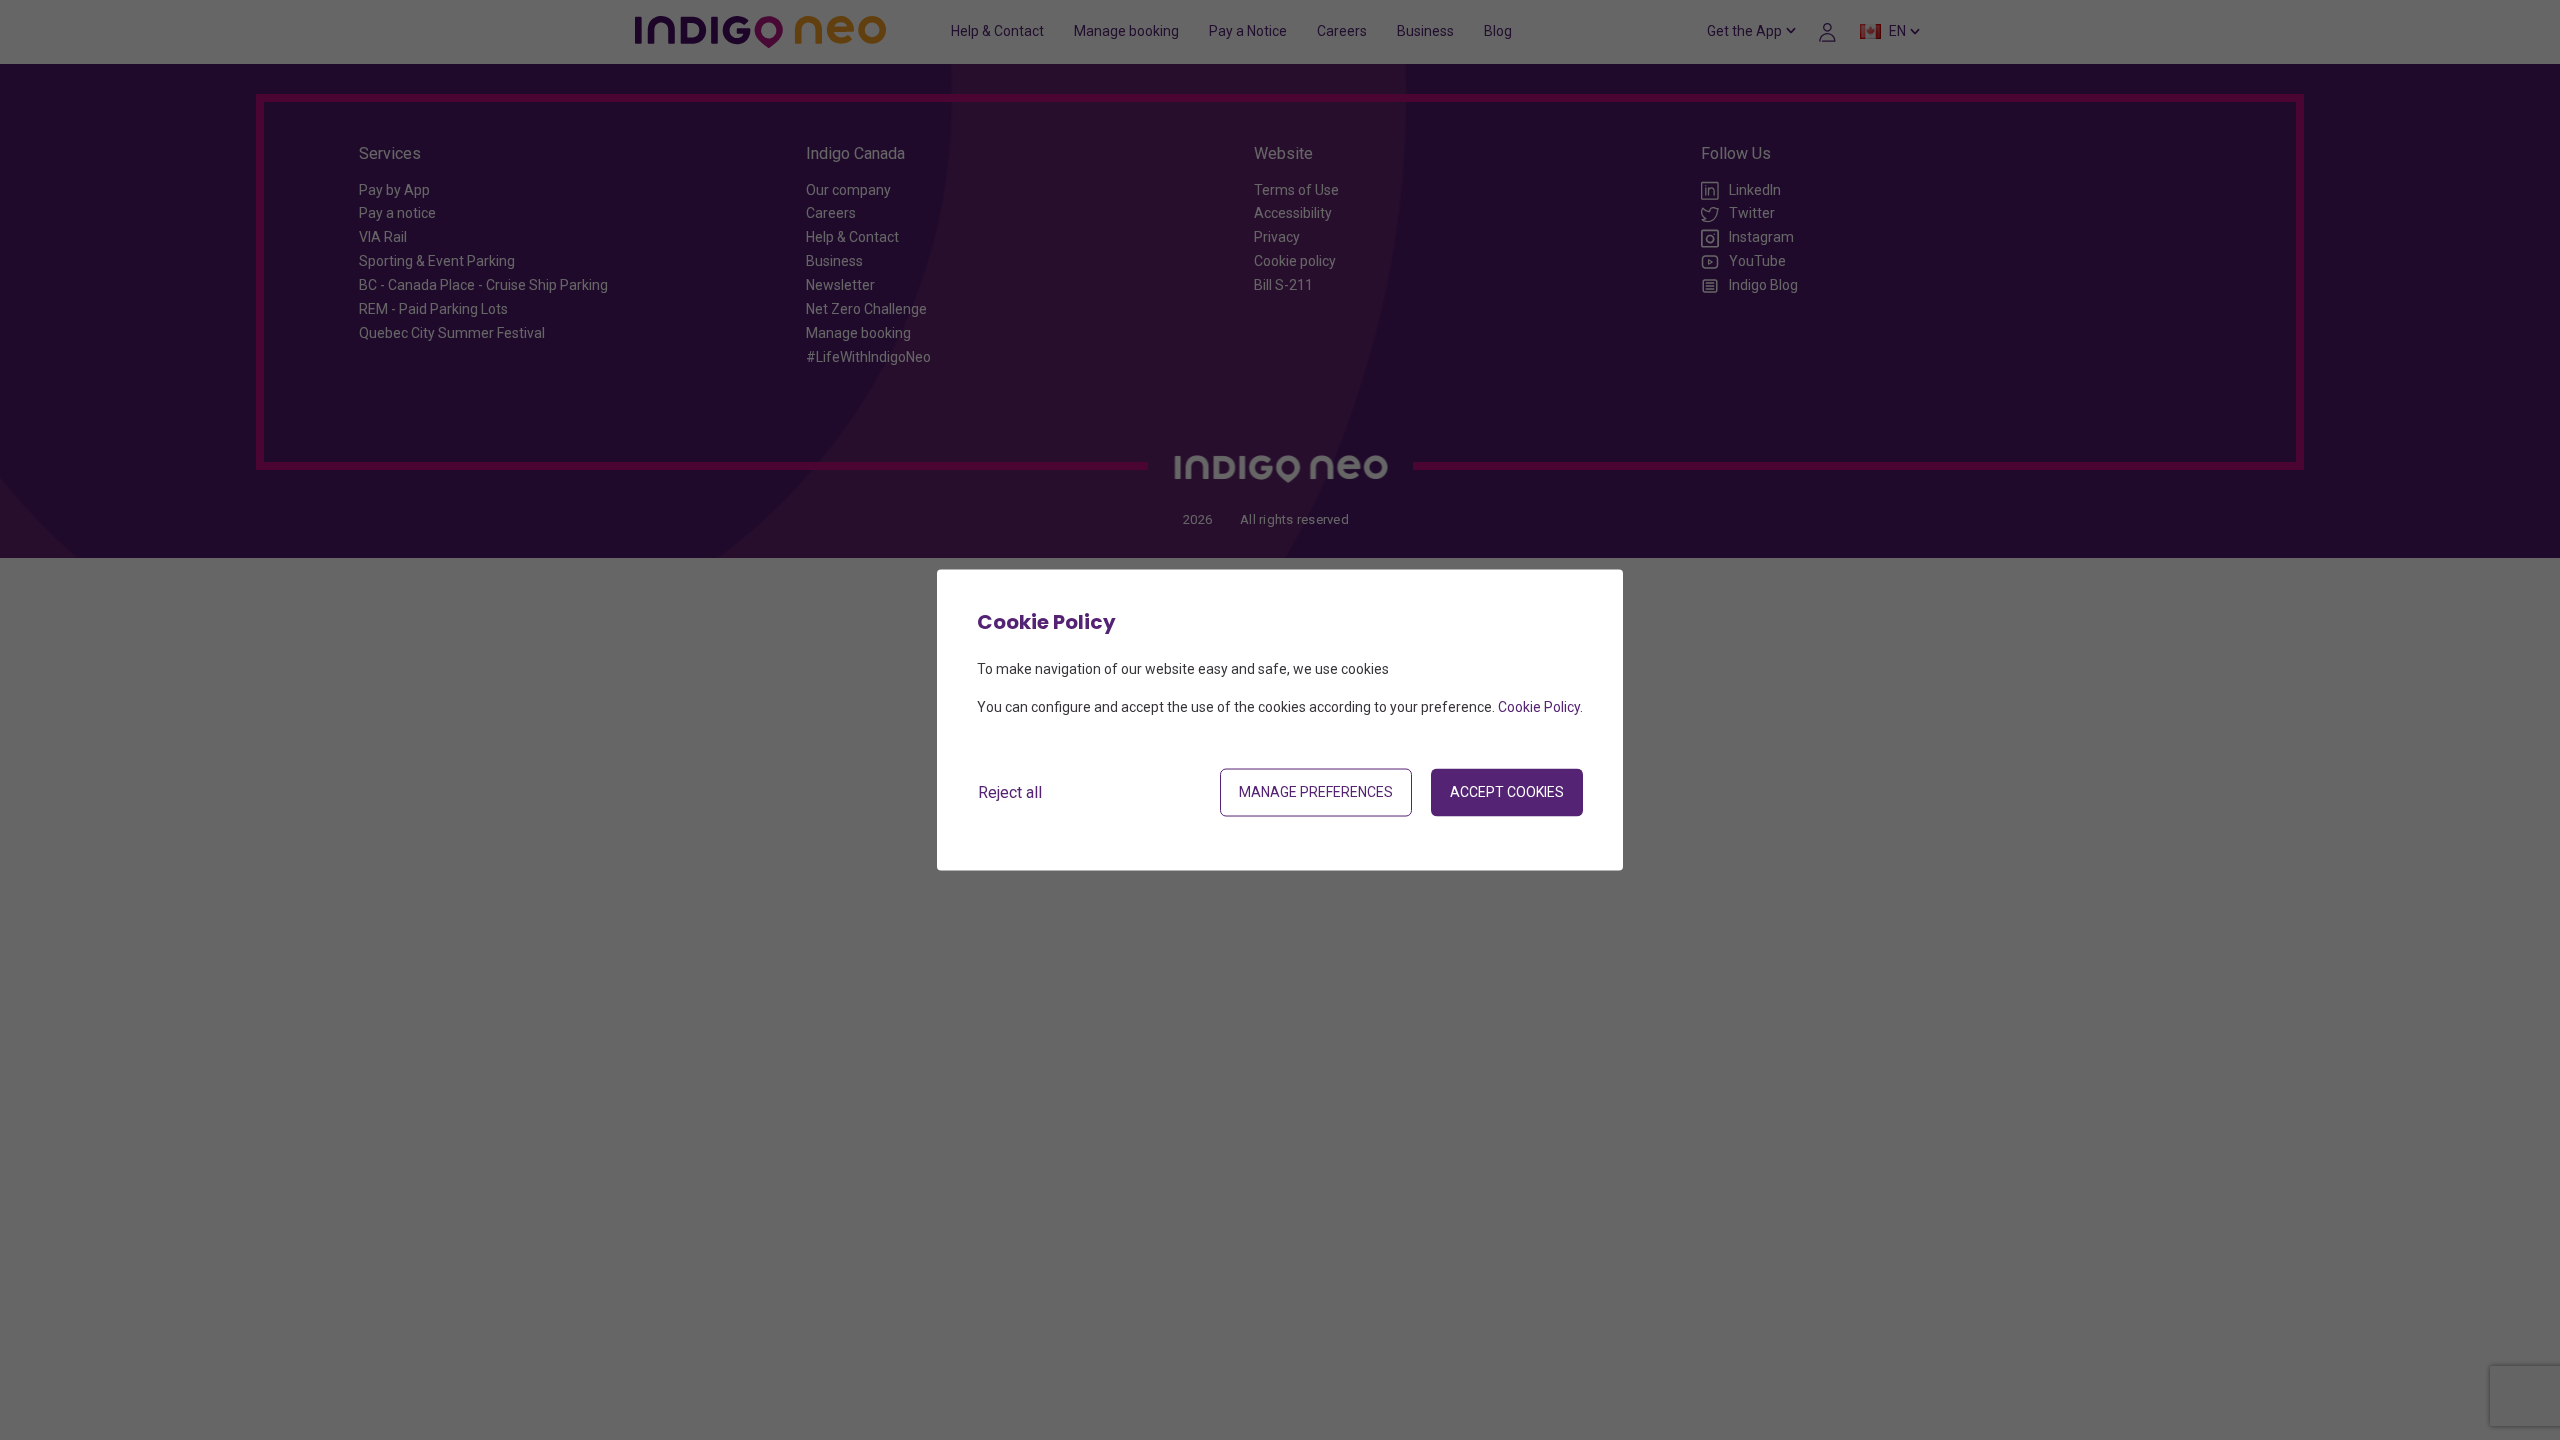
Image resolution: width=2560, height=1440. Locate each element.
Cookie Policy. (1540, 707)
